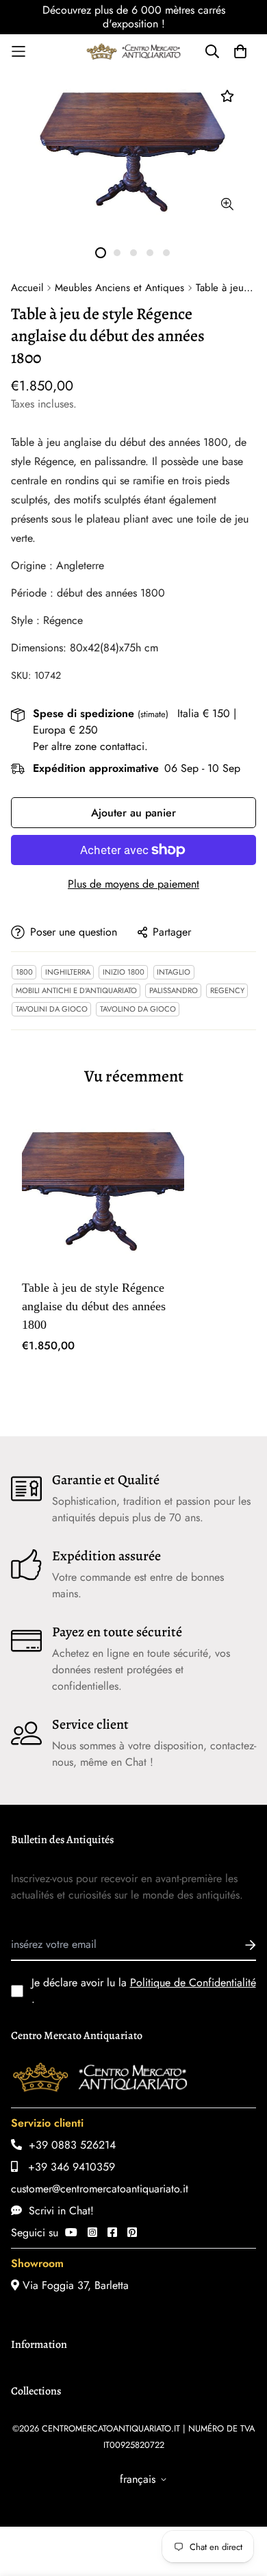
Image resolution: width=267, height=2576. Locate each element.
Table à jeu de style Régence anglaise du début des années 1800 (94, 1306)
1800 (24, 972)
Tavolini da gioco (52, 1009)
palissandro (174, 990)
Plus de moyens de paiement (133, 884)
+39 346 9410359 (66, 2167)
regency (227, 990)
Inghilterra (68, 972)
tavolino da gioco (138, 1009)
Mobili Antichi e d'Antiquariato (76, 990)
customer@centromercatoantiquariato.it (100, 2189)
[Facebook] (112, 2233)
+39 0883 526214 (69, 2145)
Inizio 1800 (124, 972)
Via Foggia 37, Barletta (74, 2285)
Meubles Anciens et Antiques (119, 288)
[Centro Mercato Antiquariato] (133, 51)
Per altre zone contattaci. (90, 746)
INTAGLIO (174, 972)
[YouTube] (71, 2233)
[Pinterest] (132, 2233)
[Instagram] (92, 2233)
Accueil (27, 288)
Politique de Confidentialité (193, 1983)
